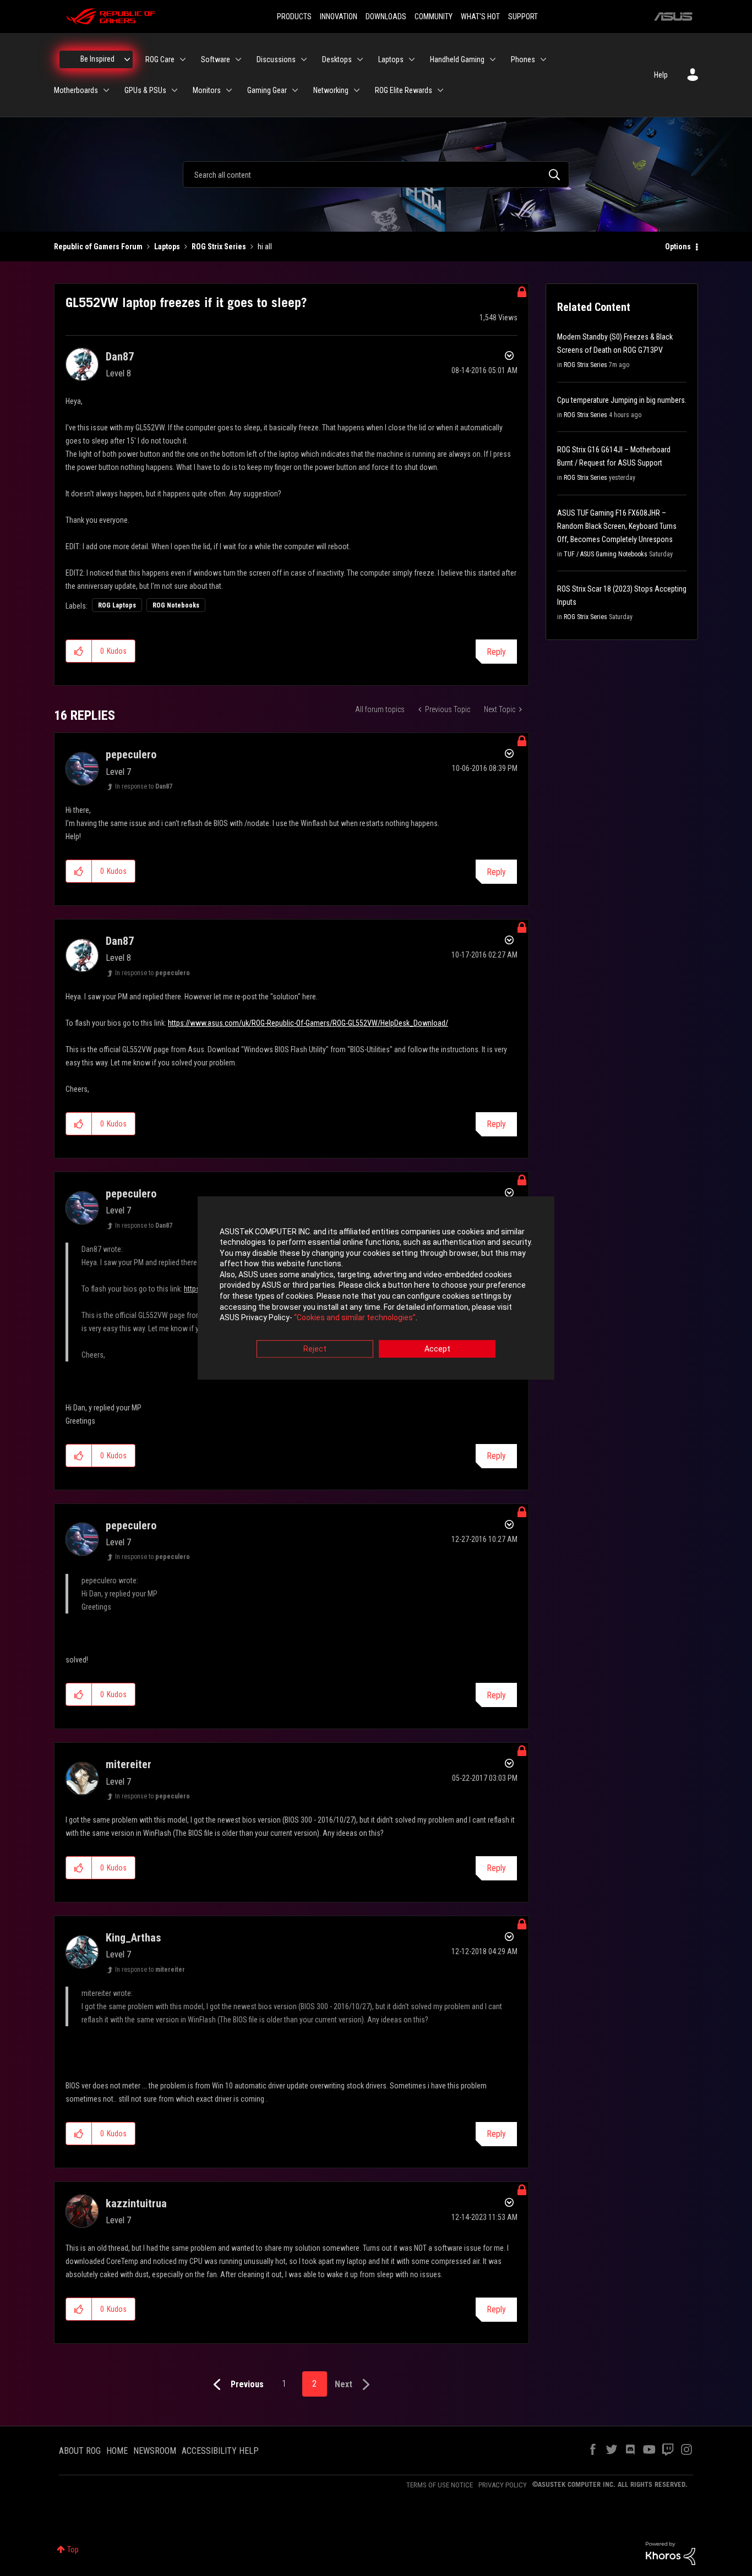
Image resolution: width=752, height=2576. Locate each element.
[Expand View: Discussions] (304, 59)
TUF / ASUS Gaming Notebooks (606, 554)
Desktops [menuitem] (337, 59)
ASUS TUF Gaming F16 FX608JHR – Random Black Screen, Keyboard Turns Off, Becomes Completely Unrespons (617, 526)
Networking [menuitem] (331, 90)
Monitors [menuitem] (207, 90)
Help (661, 75)
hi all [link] (265, 247)
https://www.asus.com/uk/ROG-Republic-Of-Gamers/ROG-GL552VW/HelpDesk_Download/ (308, 1023)
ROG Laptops (117, 605)
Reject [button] (315, 1349)
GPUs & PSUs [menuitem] (145, 90)
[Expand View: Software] (238, 59)
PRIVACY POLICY (503, 2485)
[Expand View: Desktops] (360, 59)
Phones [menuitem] (523, 59)
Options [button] (678, 247)
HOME (117, 2451)
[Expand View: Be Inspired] (127, 59)
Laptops (167, 247)
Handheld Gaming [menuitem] (457, 59)
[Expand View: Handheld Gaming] (493, 59)
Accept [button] (437, 1349)
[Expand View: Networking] (357, 90)
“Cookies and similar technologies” (355, 1318)
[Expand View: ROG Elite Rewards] (440, 90)
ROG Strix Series (219, 247)
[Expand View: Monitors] (229, 90)
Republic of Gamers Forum (98, 247)
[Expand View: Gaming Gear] (295, 90)
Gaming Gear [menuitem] (267, 90)
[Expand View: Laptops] (412, 59)
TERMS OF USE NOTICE (440, 2485)
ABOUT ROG (80, 2451)
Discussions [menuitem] (276, 59)
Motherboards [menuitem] (76, 90)
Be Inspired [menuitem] (97, 59)
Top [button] (73, 2550)
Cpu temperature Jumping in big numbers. (622, 400)
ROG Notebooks (176, 605)
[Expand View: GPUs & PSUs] (175, 90)
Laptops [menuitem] (391, 59)
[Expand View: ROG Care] (183, 59)
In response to (144, 786)
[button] (79, 651)
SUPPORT (523, 17)
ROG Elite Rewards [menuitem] (404, 90)
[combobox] (376, 174)
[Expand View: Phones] (543, 59)
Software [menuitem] (216, 59)
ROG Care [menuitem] (160, 59)
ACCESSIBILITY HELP (220, 2451)
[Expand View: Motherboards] (106, 90)
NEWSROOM (155, 2451)
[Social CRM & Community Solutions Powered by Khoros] (671, 2553)
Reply (496, 652)
